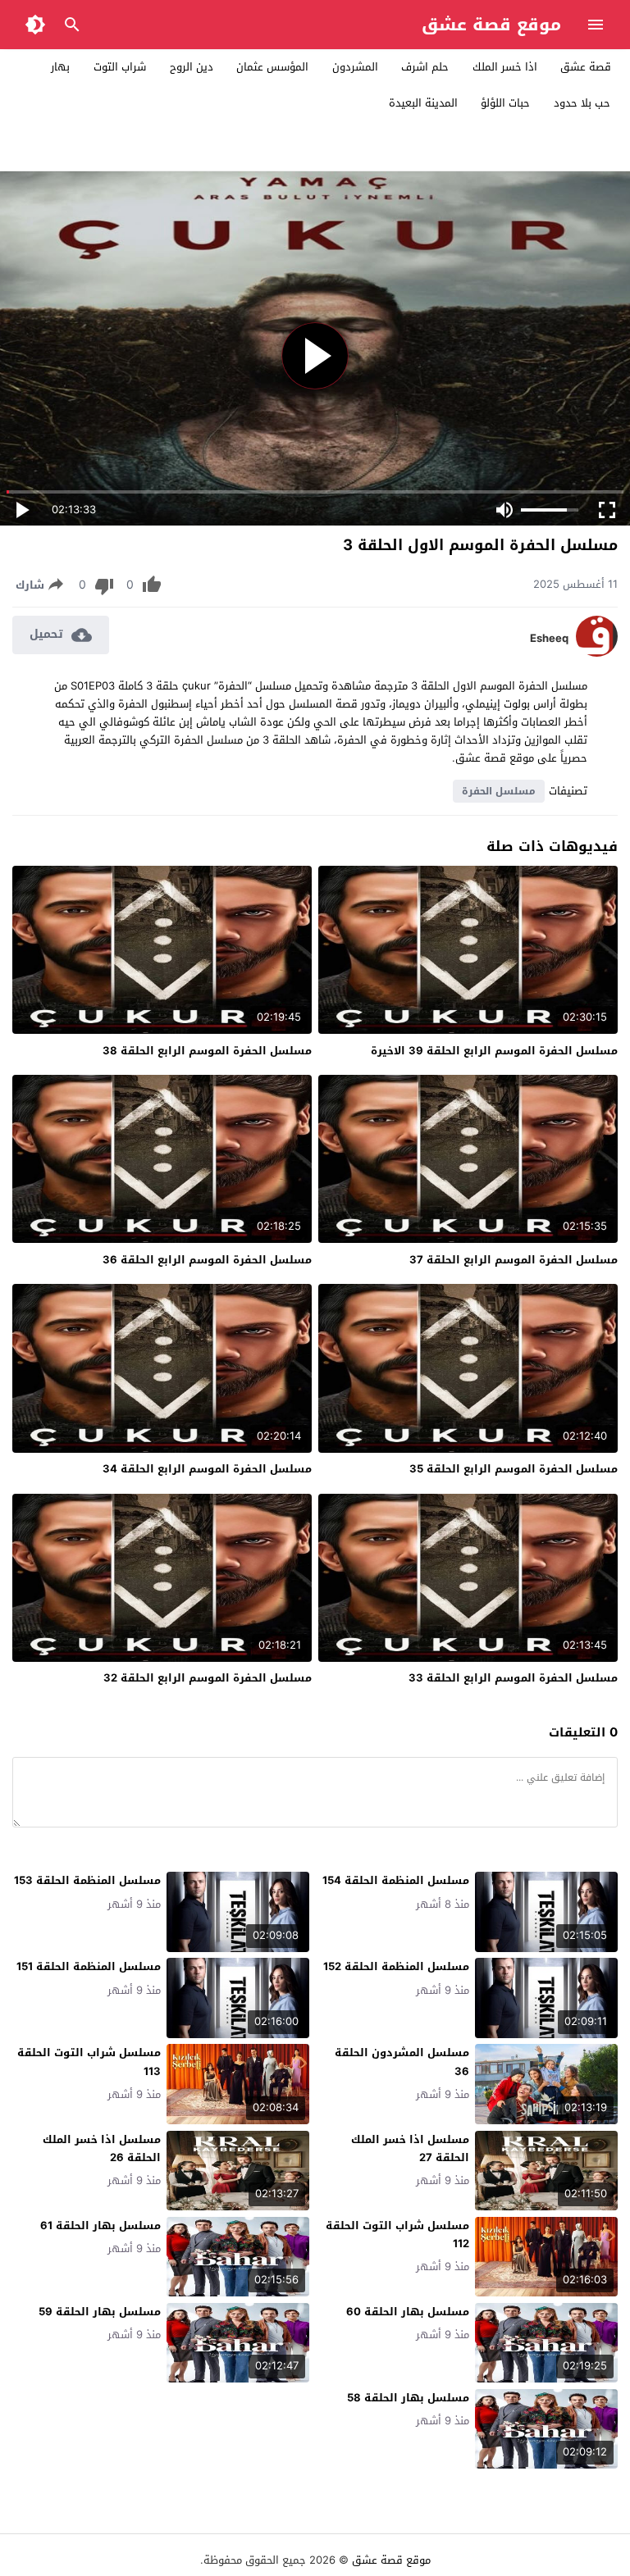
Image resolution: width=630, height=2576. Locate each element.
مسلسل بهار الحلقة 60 (408, 2312)
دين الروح (192, 67)
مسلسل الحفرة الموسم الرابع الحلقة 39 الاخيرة (494, 1051)
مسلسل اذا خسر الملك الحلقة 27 (410, 2148)
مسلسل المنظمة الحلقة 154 (396, 1880)
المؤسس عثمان (272, 67)
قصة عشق (586, 67)
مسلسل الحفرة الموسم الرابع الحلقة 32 (208, 1678)
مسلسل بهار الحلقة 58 (408, 2398)
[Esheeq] (597, 653)
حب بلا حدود (582, 103)
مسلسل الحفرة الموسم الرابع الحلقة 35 (514, 1469)
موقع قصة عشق (491, 25)
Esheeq (549, 639)
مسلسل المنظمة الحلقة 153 (87, 1880)
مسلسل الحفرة (499, 791)
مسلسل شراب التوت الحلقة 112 (397, 2235)
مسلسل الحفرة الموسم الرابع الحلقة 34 (207, 1469)
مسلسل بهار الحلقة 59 (100, 2312)
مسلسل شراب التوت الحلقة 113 (89, 2062)
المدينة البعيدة (423, 103)
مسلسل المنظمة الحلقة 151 (89, 1966)
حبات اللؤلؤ (505, 103)
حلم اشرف (425, 67)
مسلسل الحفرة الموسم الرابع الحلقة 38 (207, 1051)
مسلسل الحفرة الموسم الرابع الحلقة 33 (513, 1678)
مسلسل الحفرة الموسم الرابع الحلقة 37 (514, 1260)
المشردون (355, 67)
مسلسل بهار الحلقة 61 (100, 2226)
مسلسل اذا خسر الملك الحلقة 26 (102, 2148)
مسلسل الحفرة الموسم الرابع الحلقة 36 (207, 1260)
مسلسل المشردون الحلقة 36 (402, 2062)
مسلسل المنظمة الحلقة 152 (396, 1966)
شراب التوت (120, 67)
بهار (60, 67)
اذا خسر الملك (505, 67)
